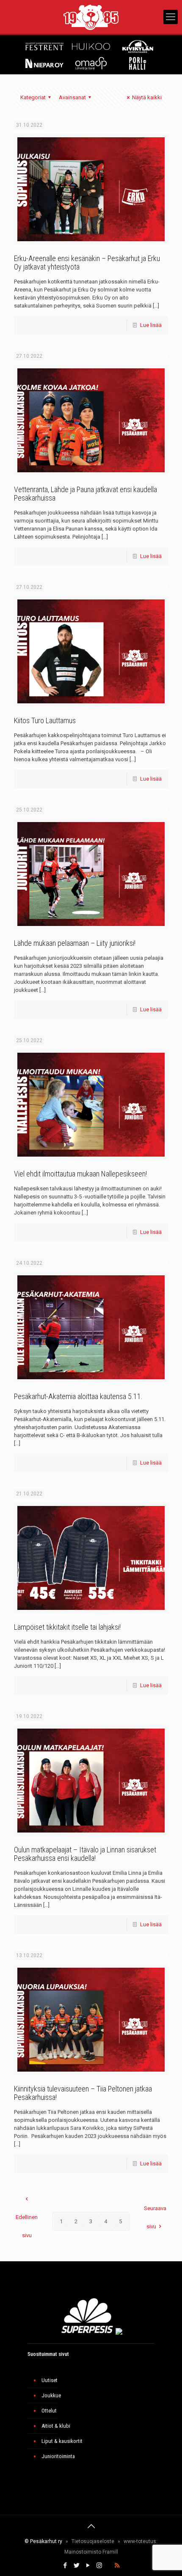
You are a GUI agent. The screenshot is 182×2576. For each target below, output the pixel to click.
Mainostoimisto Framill (91, 2552)
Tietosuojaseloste (93, 2541)
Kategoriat (33, 97)
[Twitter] (76, 2565)
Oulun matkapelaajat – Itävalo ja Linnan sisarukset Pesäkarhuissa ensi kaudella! (85, 1854)
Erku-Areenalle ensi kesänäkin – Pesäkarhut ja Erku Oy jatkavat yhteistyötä (87, 263)
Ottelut (49, 2411)
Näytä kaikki (147, 97)
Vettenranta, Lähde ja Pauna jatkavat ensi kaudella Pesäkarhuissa (85, 494)
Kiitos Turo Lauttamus (45, 720)
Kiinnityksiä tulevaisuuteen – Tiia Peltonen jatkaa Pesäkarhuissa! (83, 2093)
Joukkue (51, 2395)
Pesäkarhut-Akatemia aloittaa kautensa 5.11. (78, 1396)
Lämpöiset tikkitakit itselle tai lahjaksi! (67, 1627)
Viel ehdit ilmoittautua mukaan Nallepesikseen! (80, 1174)
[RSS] (117, 2565)
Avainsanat (72, 97)
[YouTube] (88, 2565)
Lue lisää (151, 325)
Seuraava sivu (155, 2217)
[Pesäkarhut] (91, 17)
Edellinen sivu (27, 2226)
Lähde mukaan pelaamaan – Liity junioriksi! (75, 943)
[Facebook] (65, 2565)
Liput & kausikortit (62, 2441)
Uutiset (50, 2380)
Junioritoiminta (58, 2456)
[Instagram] (99, 2565)
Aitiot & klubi (56, 2426)
